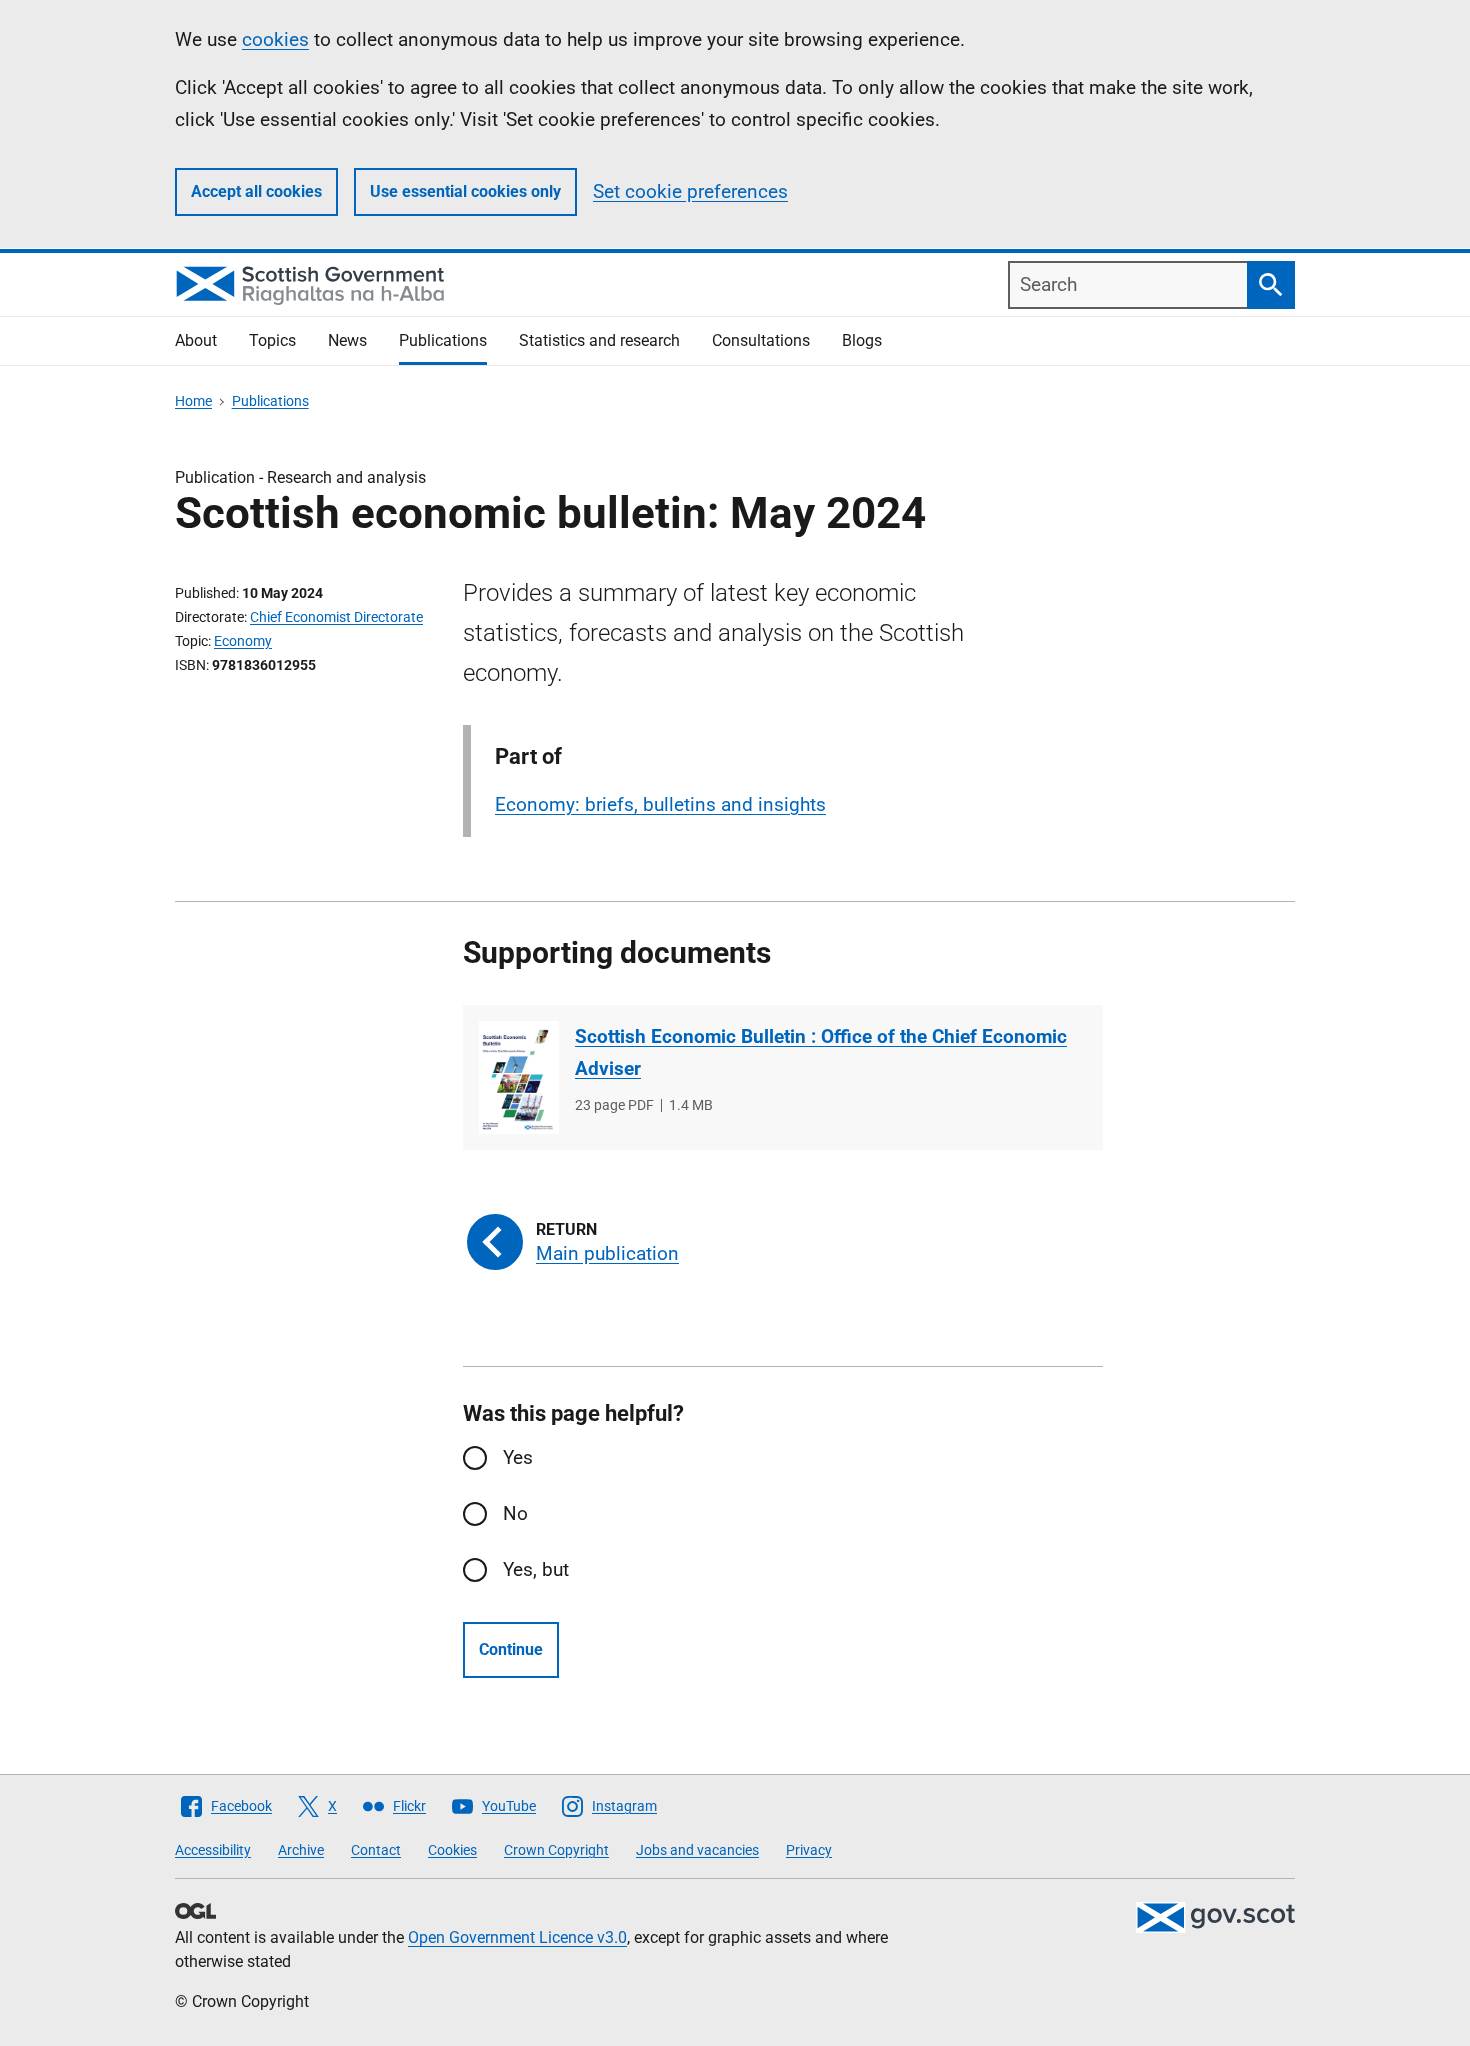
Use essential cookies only (465, 191)
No (515, 1513)
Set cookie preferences (690, 191)
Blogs (862, 340)
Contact (376, 1850)
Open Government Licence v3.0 (517, 1937)
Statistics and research (599, 340)
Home (193, 401)
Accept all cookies (256, 191)
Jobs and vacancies (697, 1850)
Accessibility (213, 1850)
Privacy (809, 1850)
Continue (511, 1649)
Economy (243, 641)
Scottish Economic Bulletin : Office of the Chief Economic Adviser (821, 1052)
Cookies (452, 1850)
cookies (275, 39)
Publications (443, 340)
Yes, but (536, 1569)
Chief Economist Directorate (336, 617)
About (196, 340)
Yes (518, 1457)
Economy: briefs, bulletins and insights (660, 804)
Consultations (761, 340)
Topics (272, 340)
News (347, 340)
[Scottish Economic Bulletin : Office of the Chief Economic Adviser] (519, 1077)
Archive (301, 1850)
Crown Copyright (556, 1850)
